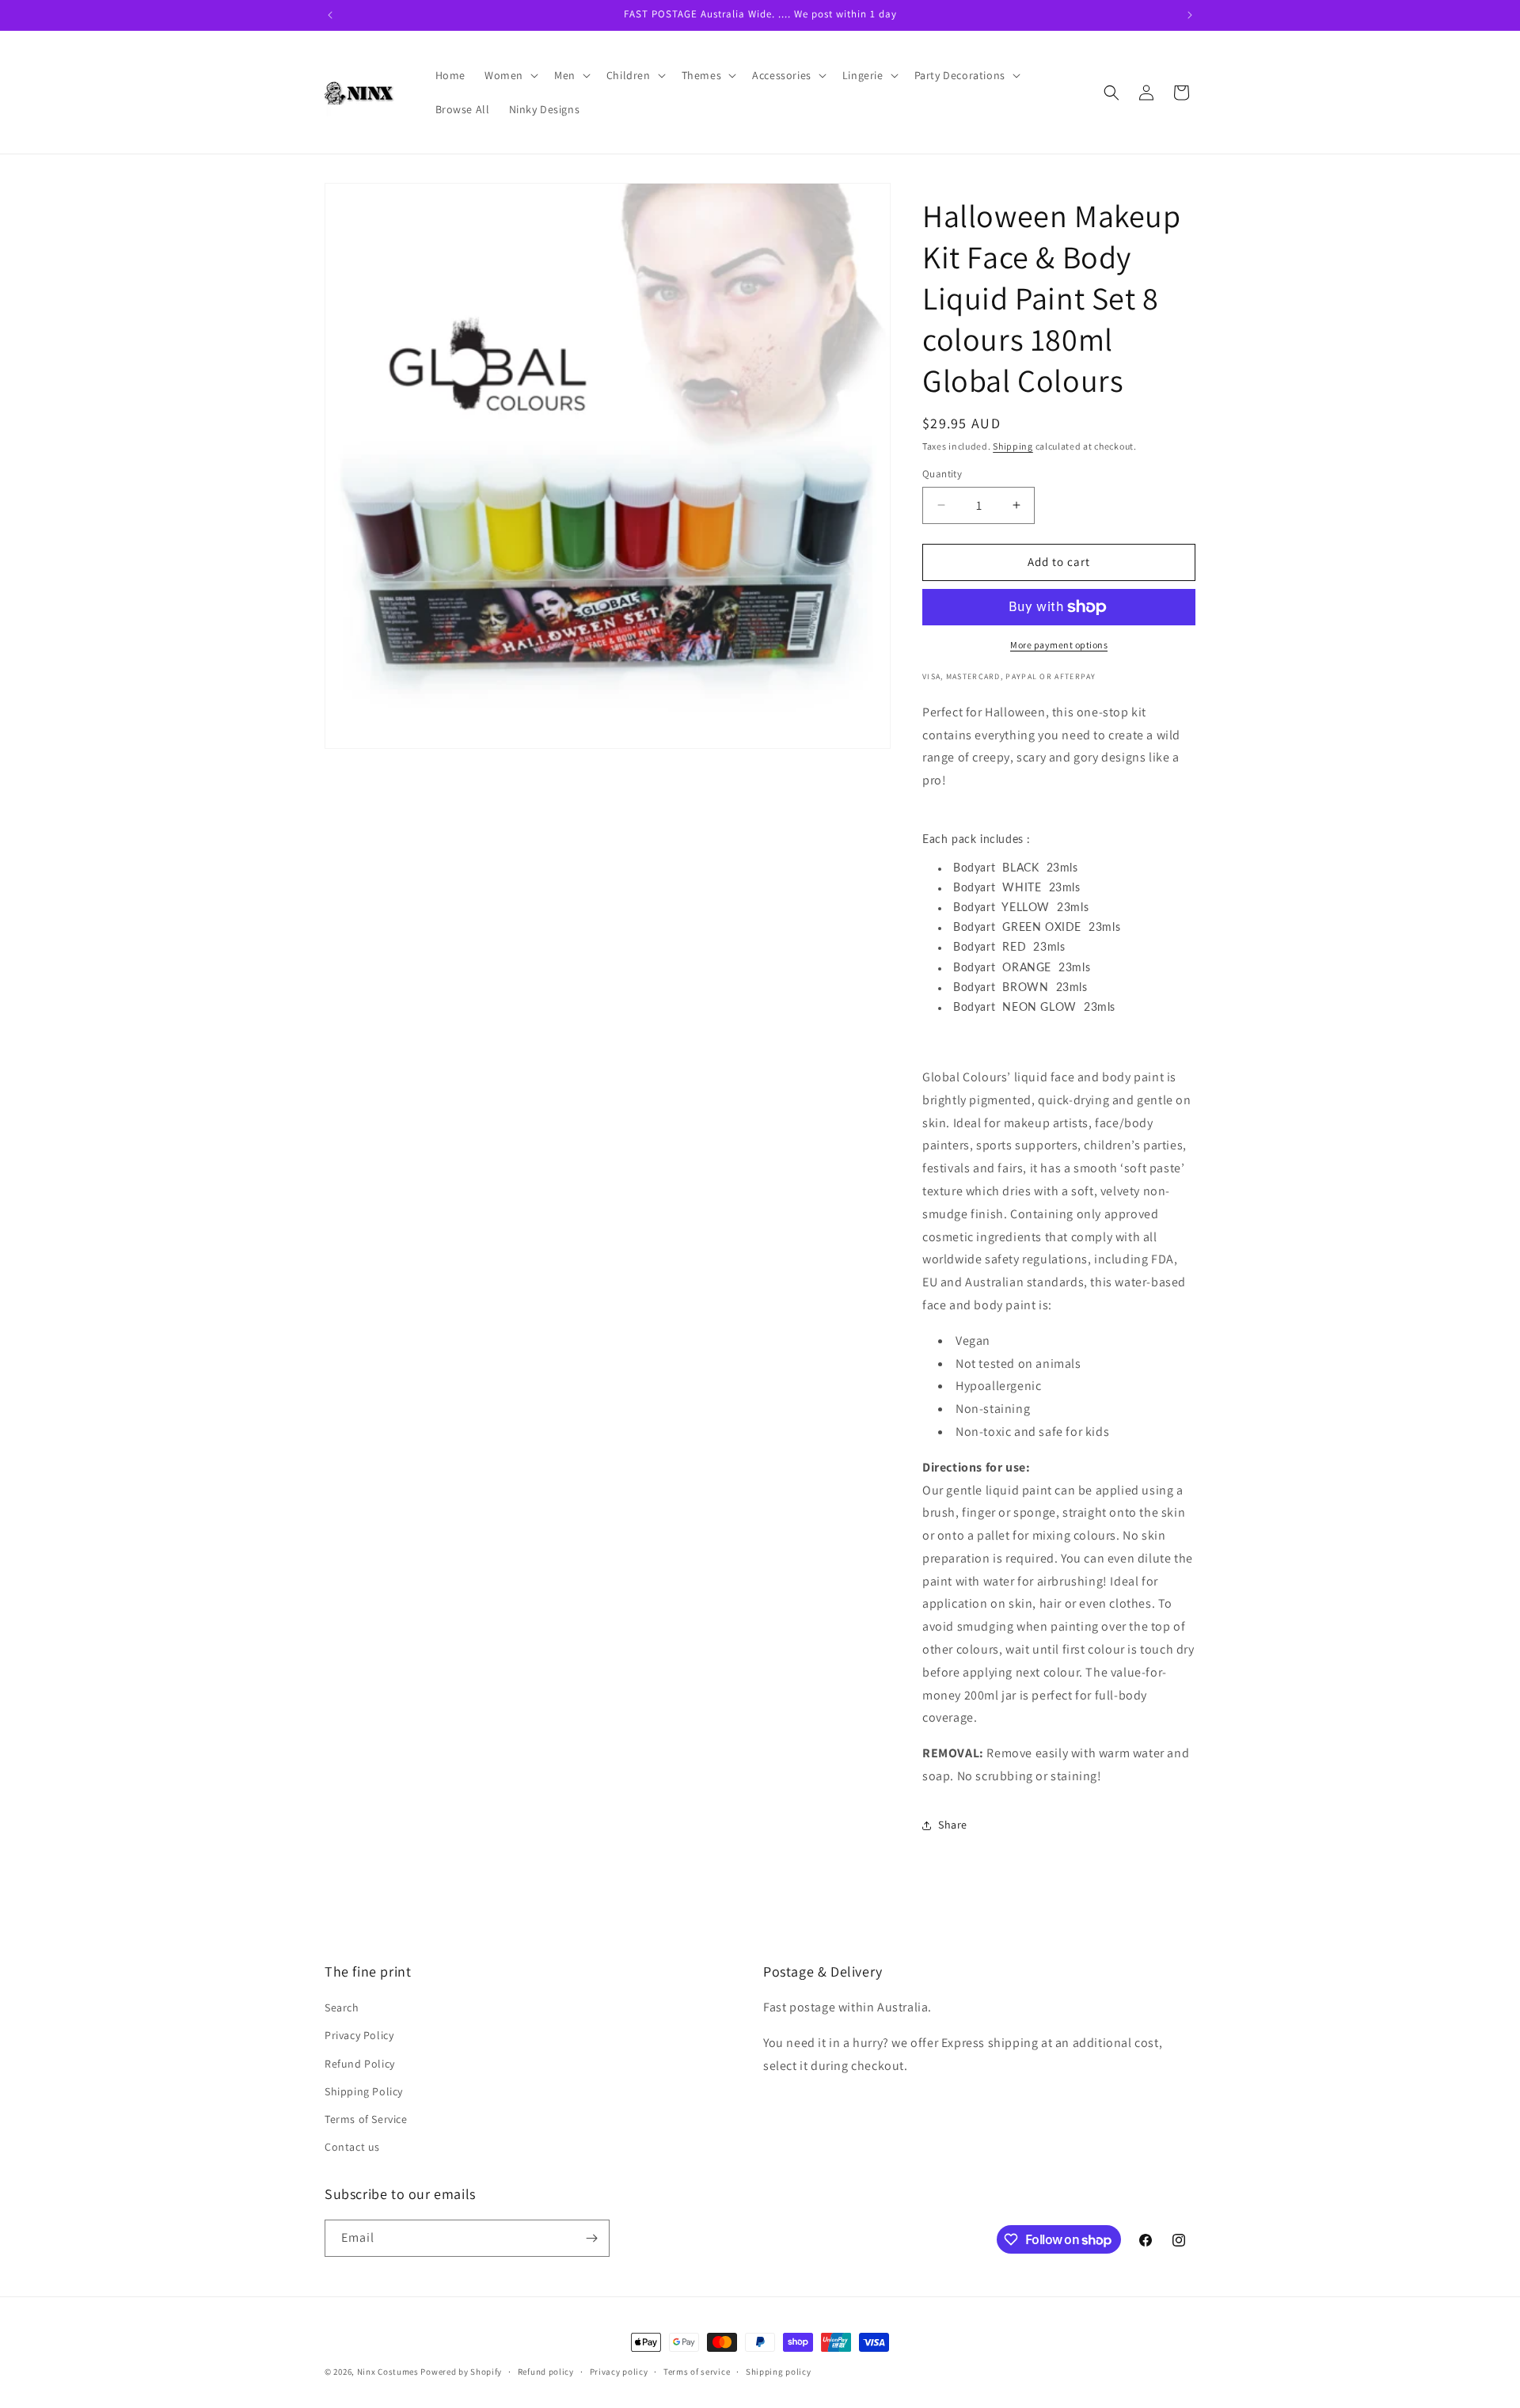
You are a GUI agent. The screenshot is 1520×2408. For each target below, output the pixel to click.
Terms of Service (366, 2119)
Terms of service (697, 2372)
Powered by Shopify (461, 2372)
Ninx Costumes (388, 2372)
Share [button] (953, 1825)
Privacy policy (619, 2372)
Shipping (1013, 446)
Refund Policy (360, 2064)
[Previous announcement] (330, 15)
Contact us (352, 2147)
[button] (510, 75)
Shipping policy (779, 2372)
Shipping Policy (364, 2091)
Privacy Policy (359, 2035)
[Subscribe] (591, 2238)
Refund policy (546, 2372)
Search (342, 2007)
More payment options (1059, 645)
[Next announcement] (1190, 15)
